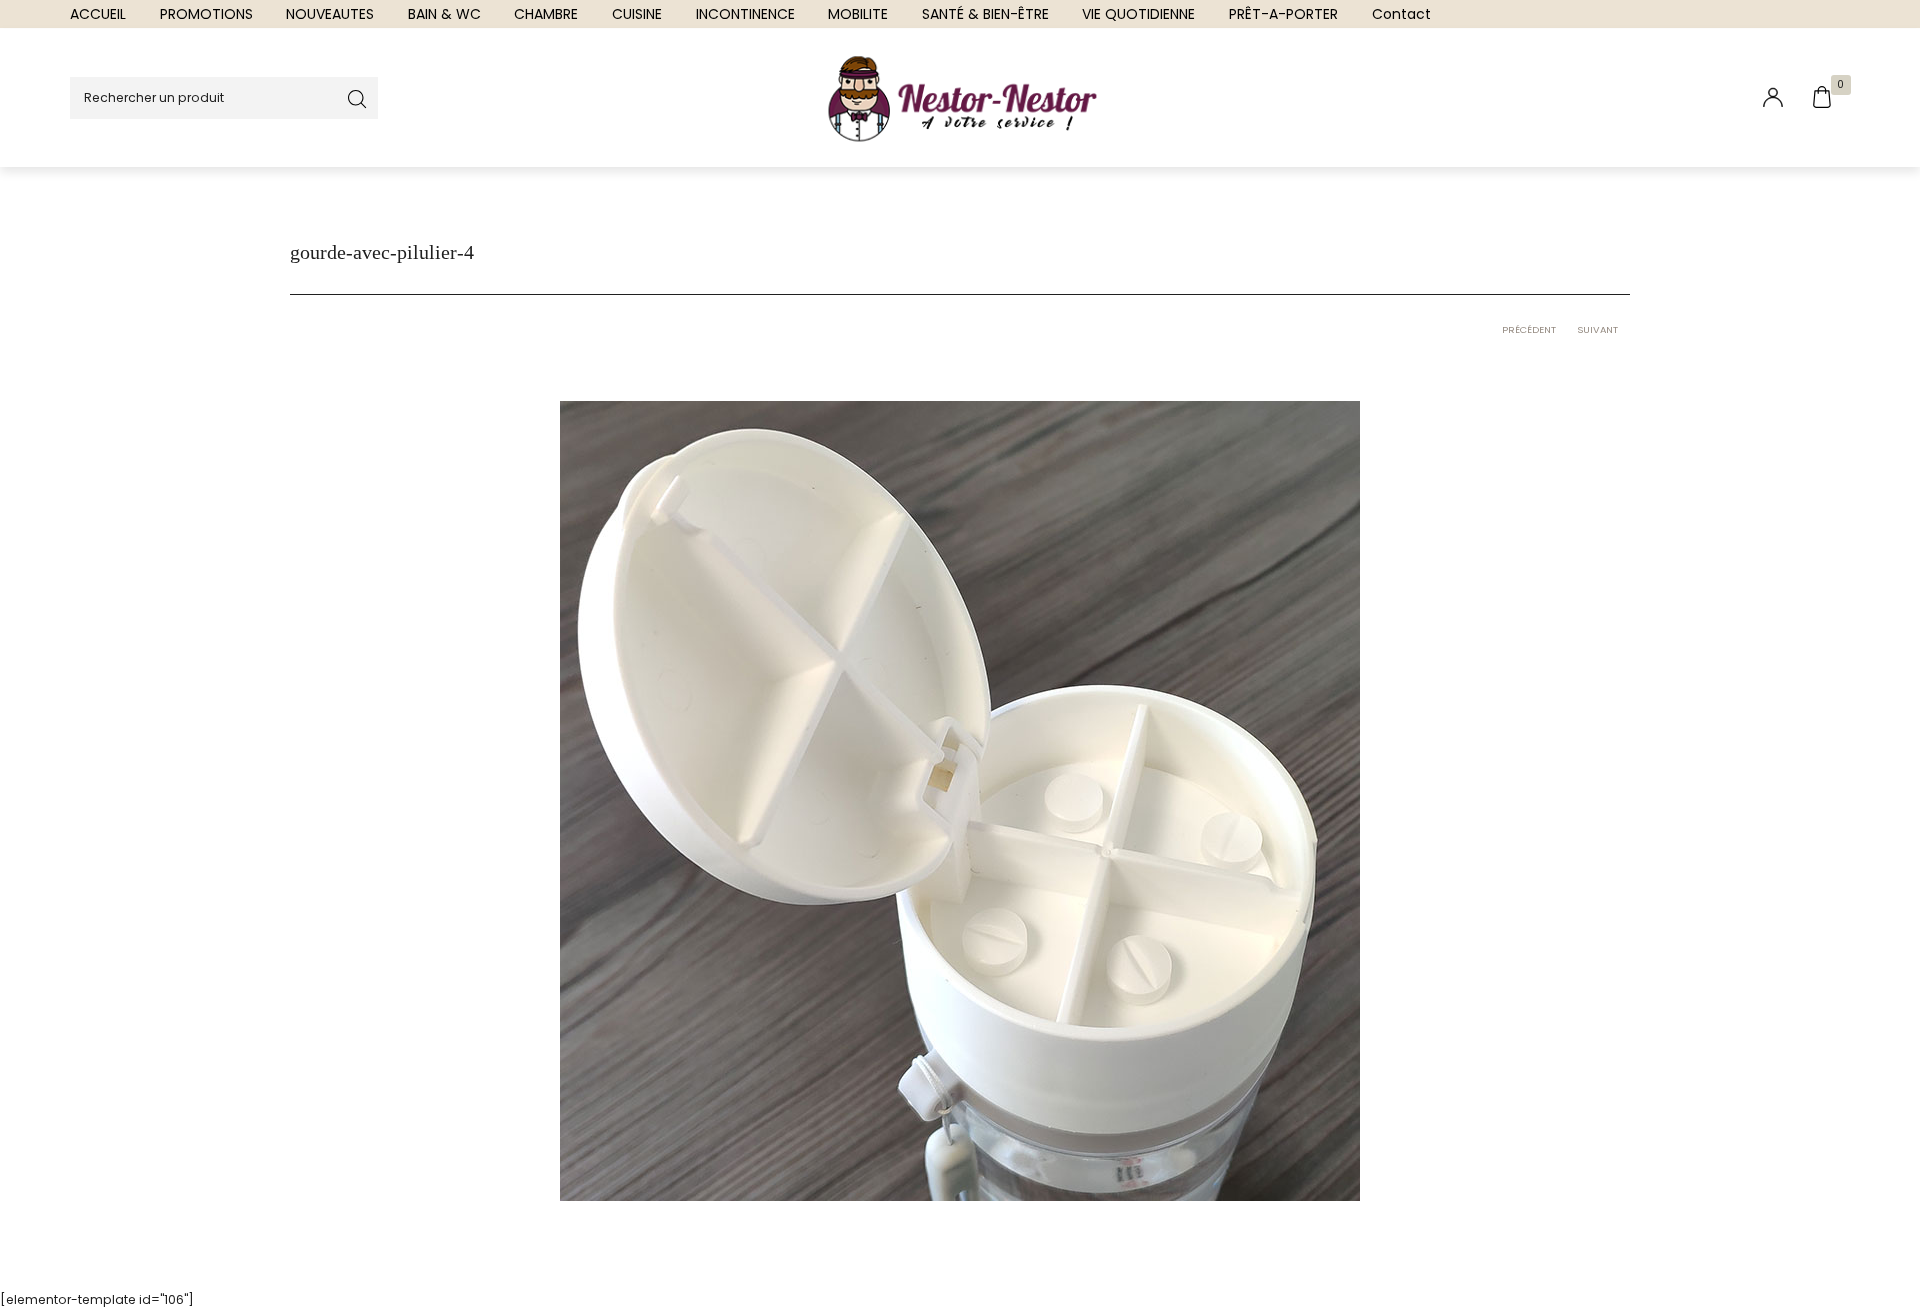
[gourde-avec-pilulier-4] (960, 799)
